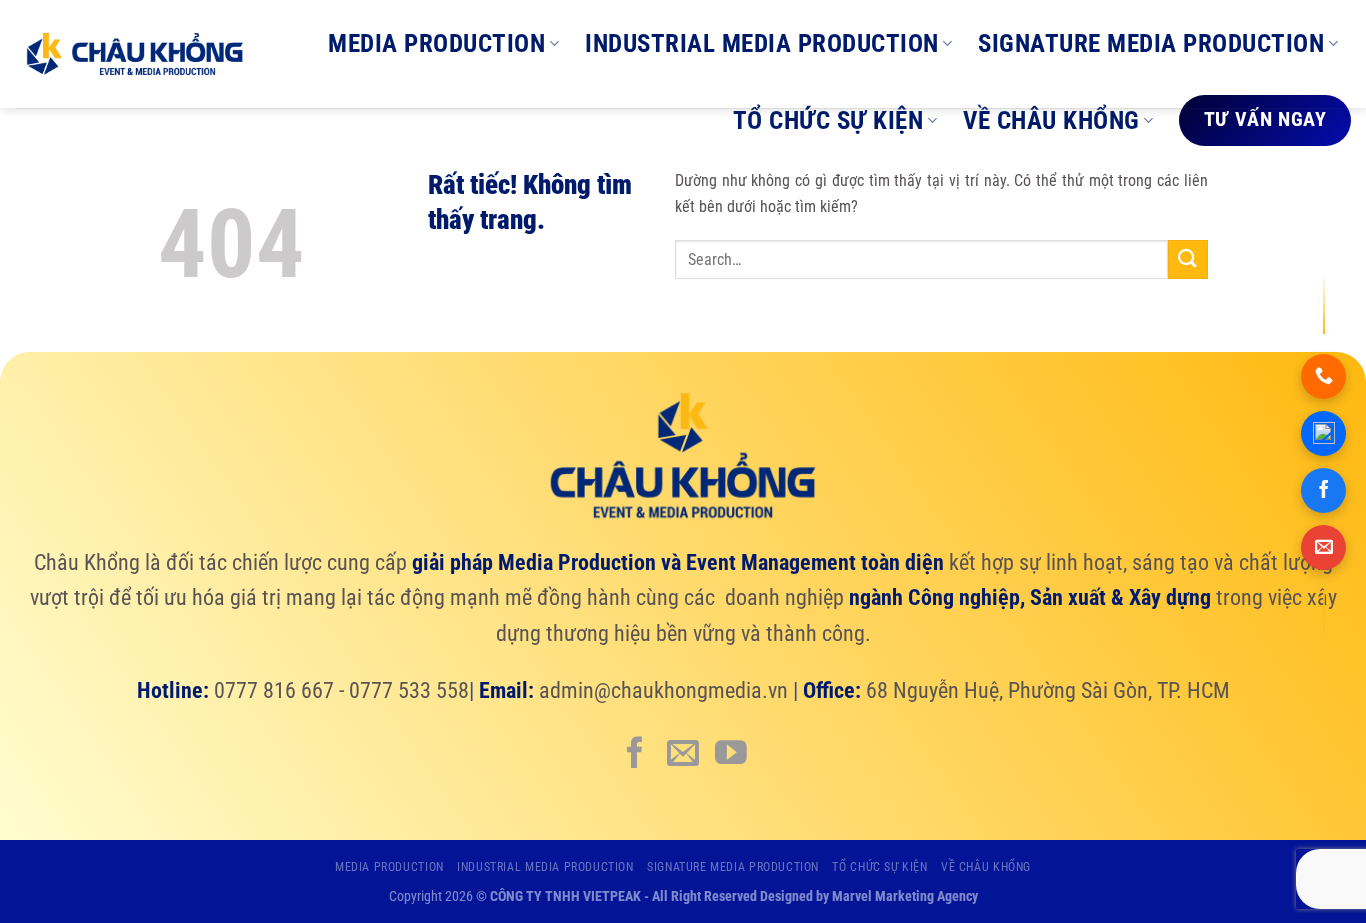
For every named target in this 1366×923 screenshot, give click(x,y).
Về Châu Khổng (1051, 120)
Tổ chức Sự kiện (828, 120)
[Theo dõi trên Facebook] (635, 755)
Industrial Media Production (762, 43)
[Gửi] (1188, 259)
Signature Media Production (1151, 43)
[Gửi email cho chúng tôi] (683, 755)
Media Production (436, 43)
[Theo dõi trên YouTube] (731, 755)
